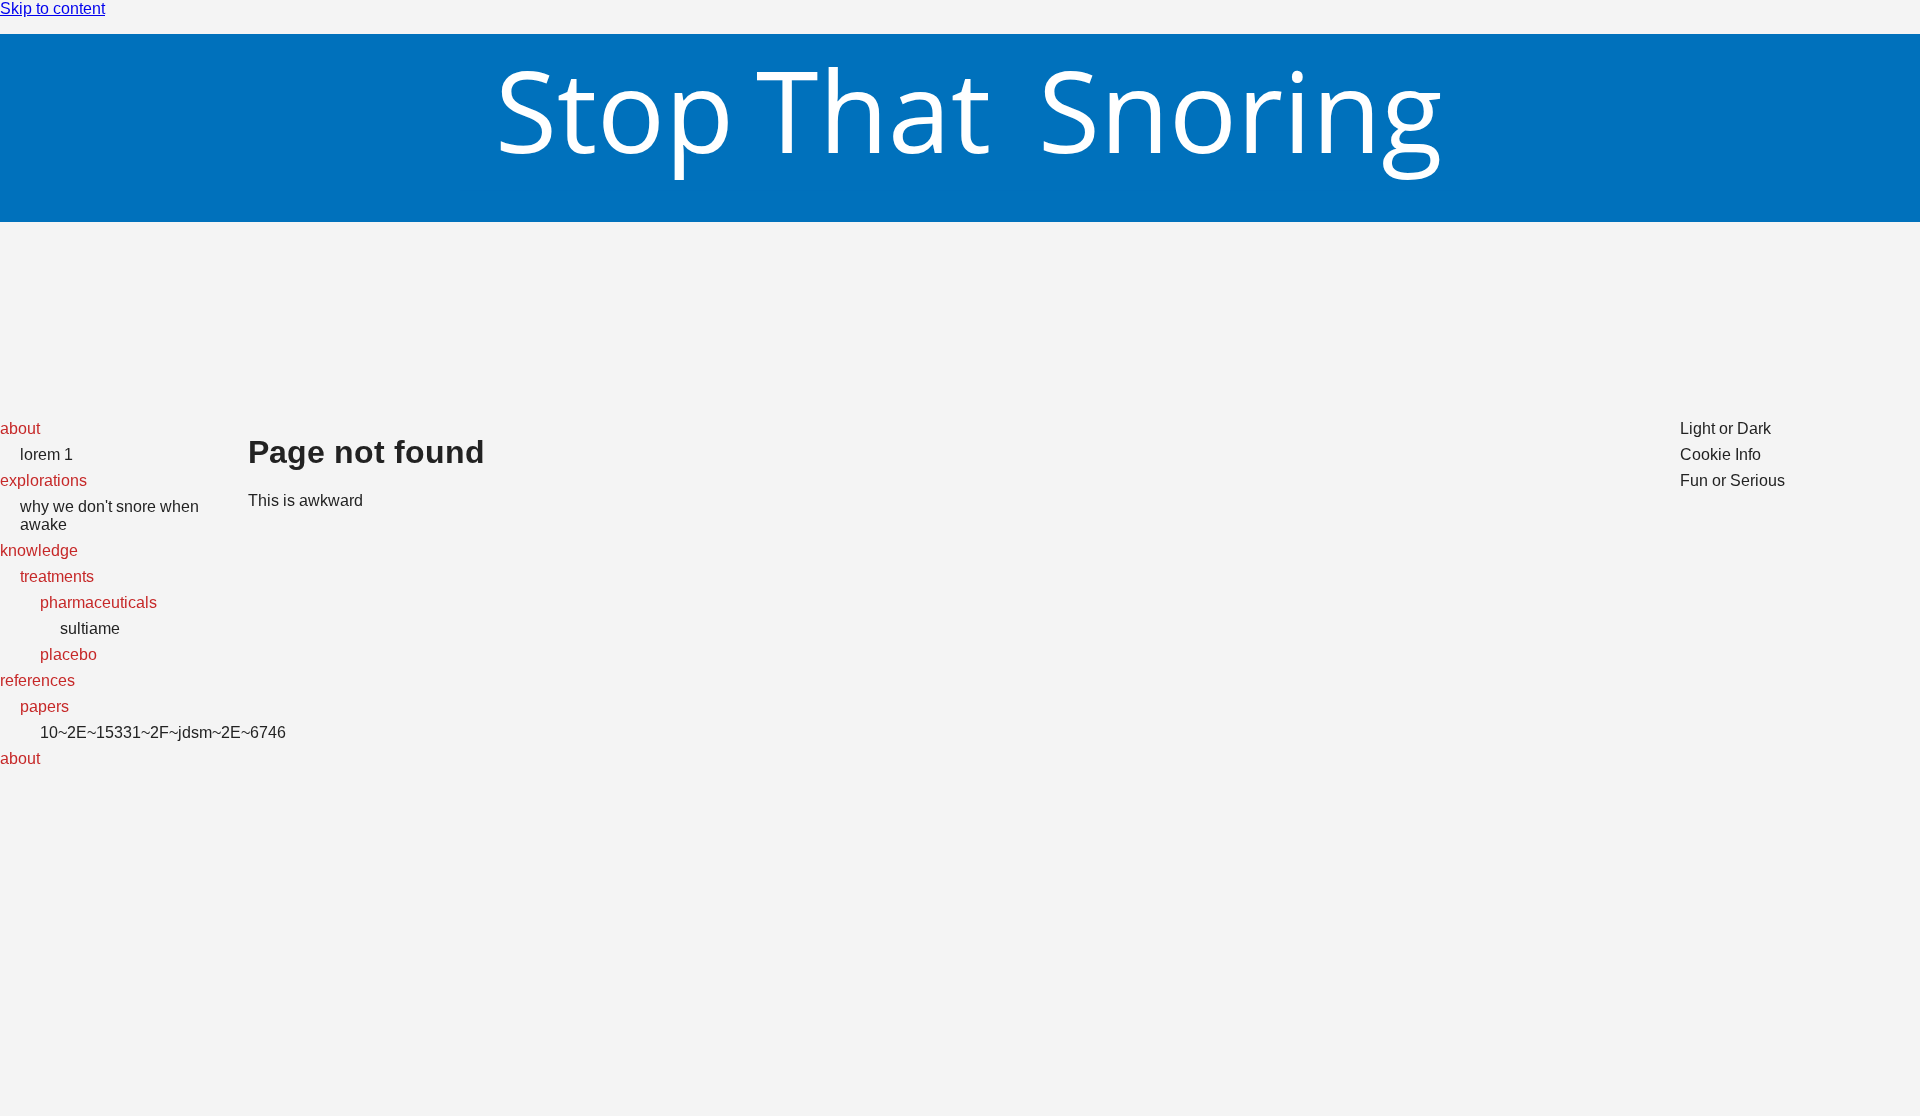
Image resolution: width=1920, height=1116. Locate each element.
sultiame (90, 628)
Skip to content (52, 8)
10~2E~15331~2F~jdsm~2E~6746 (163, 732)
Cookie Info (1720, 454)
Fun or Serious (1732, 480)
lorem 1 (46, 454)
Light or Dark (1725, 428)
